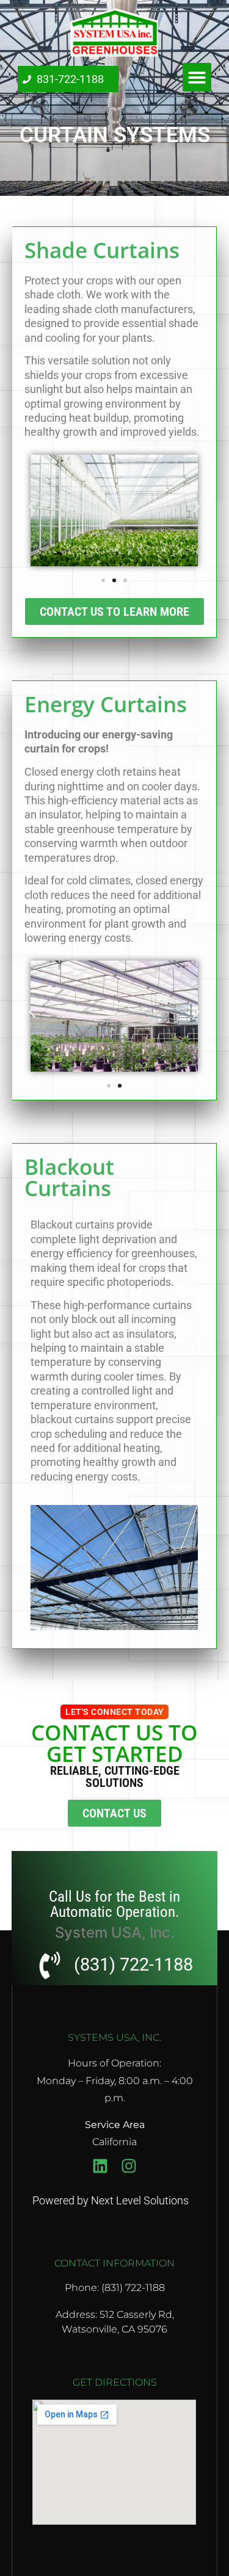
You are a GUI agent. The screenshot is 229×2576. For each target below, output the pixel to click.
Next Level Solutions (140, 2200)
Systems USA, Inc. (114, 2037)
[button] (197, 77)
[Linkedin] (100, 2166)
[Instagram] (129, 2166)
